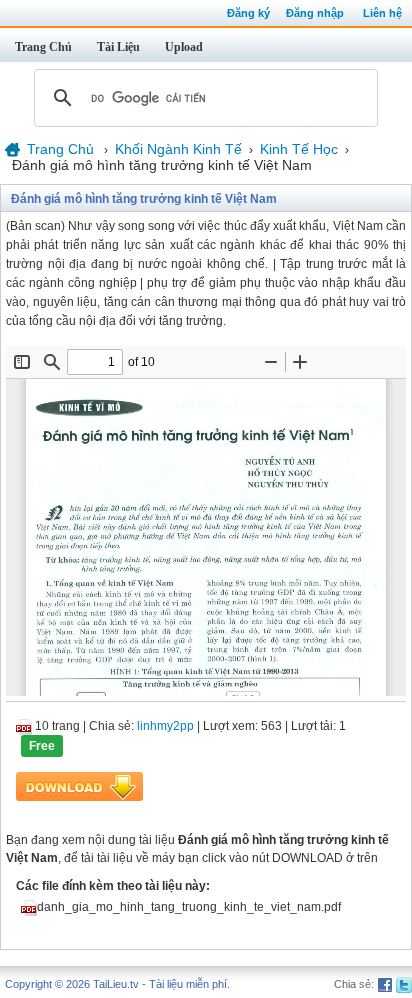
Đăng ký (248, 13)
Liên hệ (382, 13)
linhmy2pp (165, 726)
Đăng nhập (315, 13)
